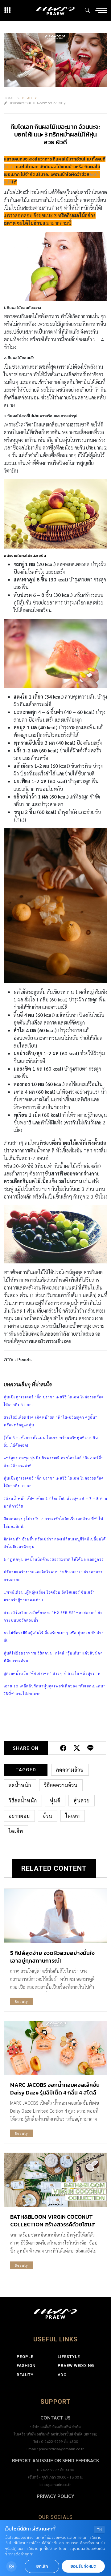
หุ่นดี (55, 1800)
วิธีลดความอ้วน (61, 1785)
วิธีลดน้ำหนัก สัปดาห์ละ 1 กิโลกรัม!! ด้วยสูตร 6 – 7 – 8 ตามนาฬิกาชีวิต (55, 1502)
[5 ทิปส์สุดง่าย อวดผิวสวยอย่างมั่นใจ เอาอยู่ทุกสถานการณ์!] (55, 1916)
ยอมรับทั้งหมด (83, 2566)
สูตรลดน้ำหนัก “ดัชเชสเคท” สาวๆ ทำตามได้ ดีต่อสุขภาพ (52, 1673)
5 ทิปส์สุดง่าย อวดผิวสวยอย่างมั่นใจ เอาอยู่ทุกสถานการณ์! (52, 1957)
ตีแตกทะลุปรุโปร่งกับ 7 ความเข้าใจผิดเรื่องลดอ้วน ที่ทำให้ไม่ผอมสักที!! (53, 1522)
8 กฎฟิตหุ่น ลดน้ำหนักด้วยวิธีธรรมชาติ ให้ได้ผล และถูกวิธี (54, 1559)
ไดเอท (9, 167)
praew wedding (76, 2366)
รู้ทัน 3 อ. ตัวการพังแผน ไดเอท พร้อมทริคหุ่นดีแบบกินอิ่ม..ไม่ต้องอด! (51, 1441)
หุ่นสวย (82, 1800)
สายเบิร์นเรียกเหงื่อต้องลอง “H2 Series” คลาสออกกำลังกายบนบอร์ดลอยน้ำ (53, 1616)
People (25, 2357)
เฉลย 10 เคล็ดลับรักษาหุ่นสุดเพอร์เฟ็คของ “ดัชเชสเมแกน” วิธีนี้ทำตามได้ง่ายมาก (54, 1690)
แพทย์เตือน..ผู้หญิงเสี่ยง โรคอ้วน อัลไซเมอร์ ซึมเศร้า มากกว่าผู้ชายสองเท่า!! (49, 1596)
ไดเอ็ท (16, 1831)
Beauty (30, 98)
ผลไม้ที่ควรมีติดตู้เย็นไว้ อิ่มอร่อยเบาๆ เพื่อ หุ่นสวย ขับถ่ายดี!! (54, 1637)
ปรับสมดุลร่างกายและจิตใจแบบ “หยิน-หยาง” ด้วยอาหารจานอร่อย (53, 1576)
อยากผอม (19, 1816)
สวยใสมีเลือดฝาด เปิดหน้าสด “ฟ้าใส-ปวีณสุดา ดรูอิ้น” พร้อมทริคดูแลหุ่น (50, 1421)
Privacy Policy (55, 2496)
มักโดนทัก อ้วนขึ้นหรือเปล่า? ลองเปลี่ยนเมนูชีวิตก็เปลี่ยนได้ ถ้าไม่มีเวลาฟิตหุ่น (55, 1543)
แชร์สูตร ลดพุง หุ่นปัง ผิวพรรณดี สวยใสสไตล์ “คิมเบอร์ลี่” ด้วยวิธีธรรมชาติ (53, 1462)
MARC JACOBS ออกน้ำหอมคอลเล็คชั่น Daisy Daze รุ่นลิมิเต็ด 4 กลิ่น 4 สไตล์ (55, 2089)
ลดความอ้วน (70, 1770)
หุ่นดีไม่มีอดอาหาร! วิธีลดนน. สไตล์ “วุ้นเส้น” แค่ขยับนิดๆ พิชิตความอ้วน (53, 1657)
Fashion (26, 2366)
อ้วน (48, 1816)
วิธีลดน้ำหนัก (23, 1800)
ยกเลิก (42, 2566)
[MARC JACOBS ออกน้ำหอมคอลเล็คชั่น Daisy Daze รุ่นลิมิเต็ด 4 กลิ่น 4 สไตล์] (55, 2048)
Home (9, 98)
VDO (62, 2375)
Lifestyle (69, 2357)
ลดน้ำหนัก (20, 1785)
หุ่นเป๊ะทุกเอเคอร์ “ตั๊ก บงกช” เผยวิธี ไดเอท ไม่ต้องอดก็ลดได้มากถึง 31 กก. (54, 1401)
